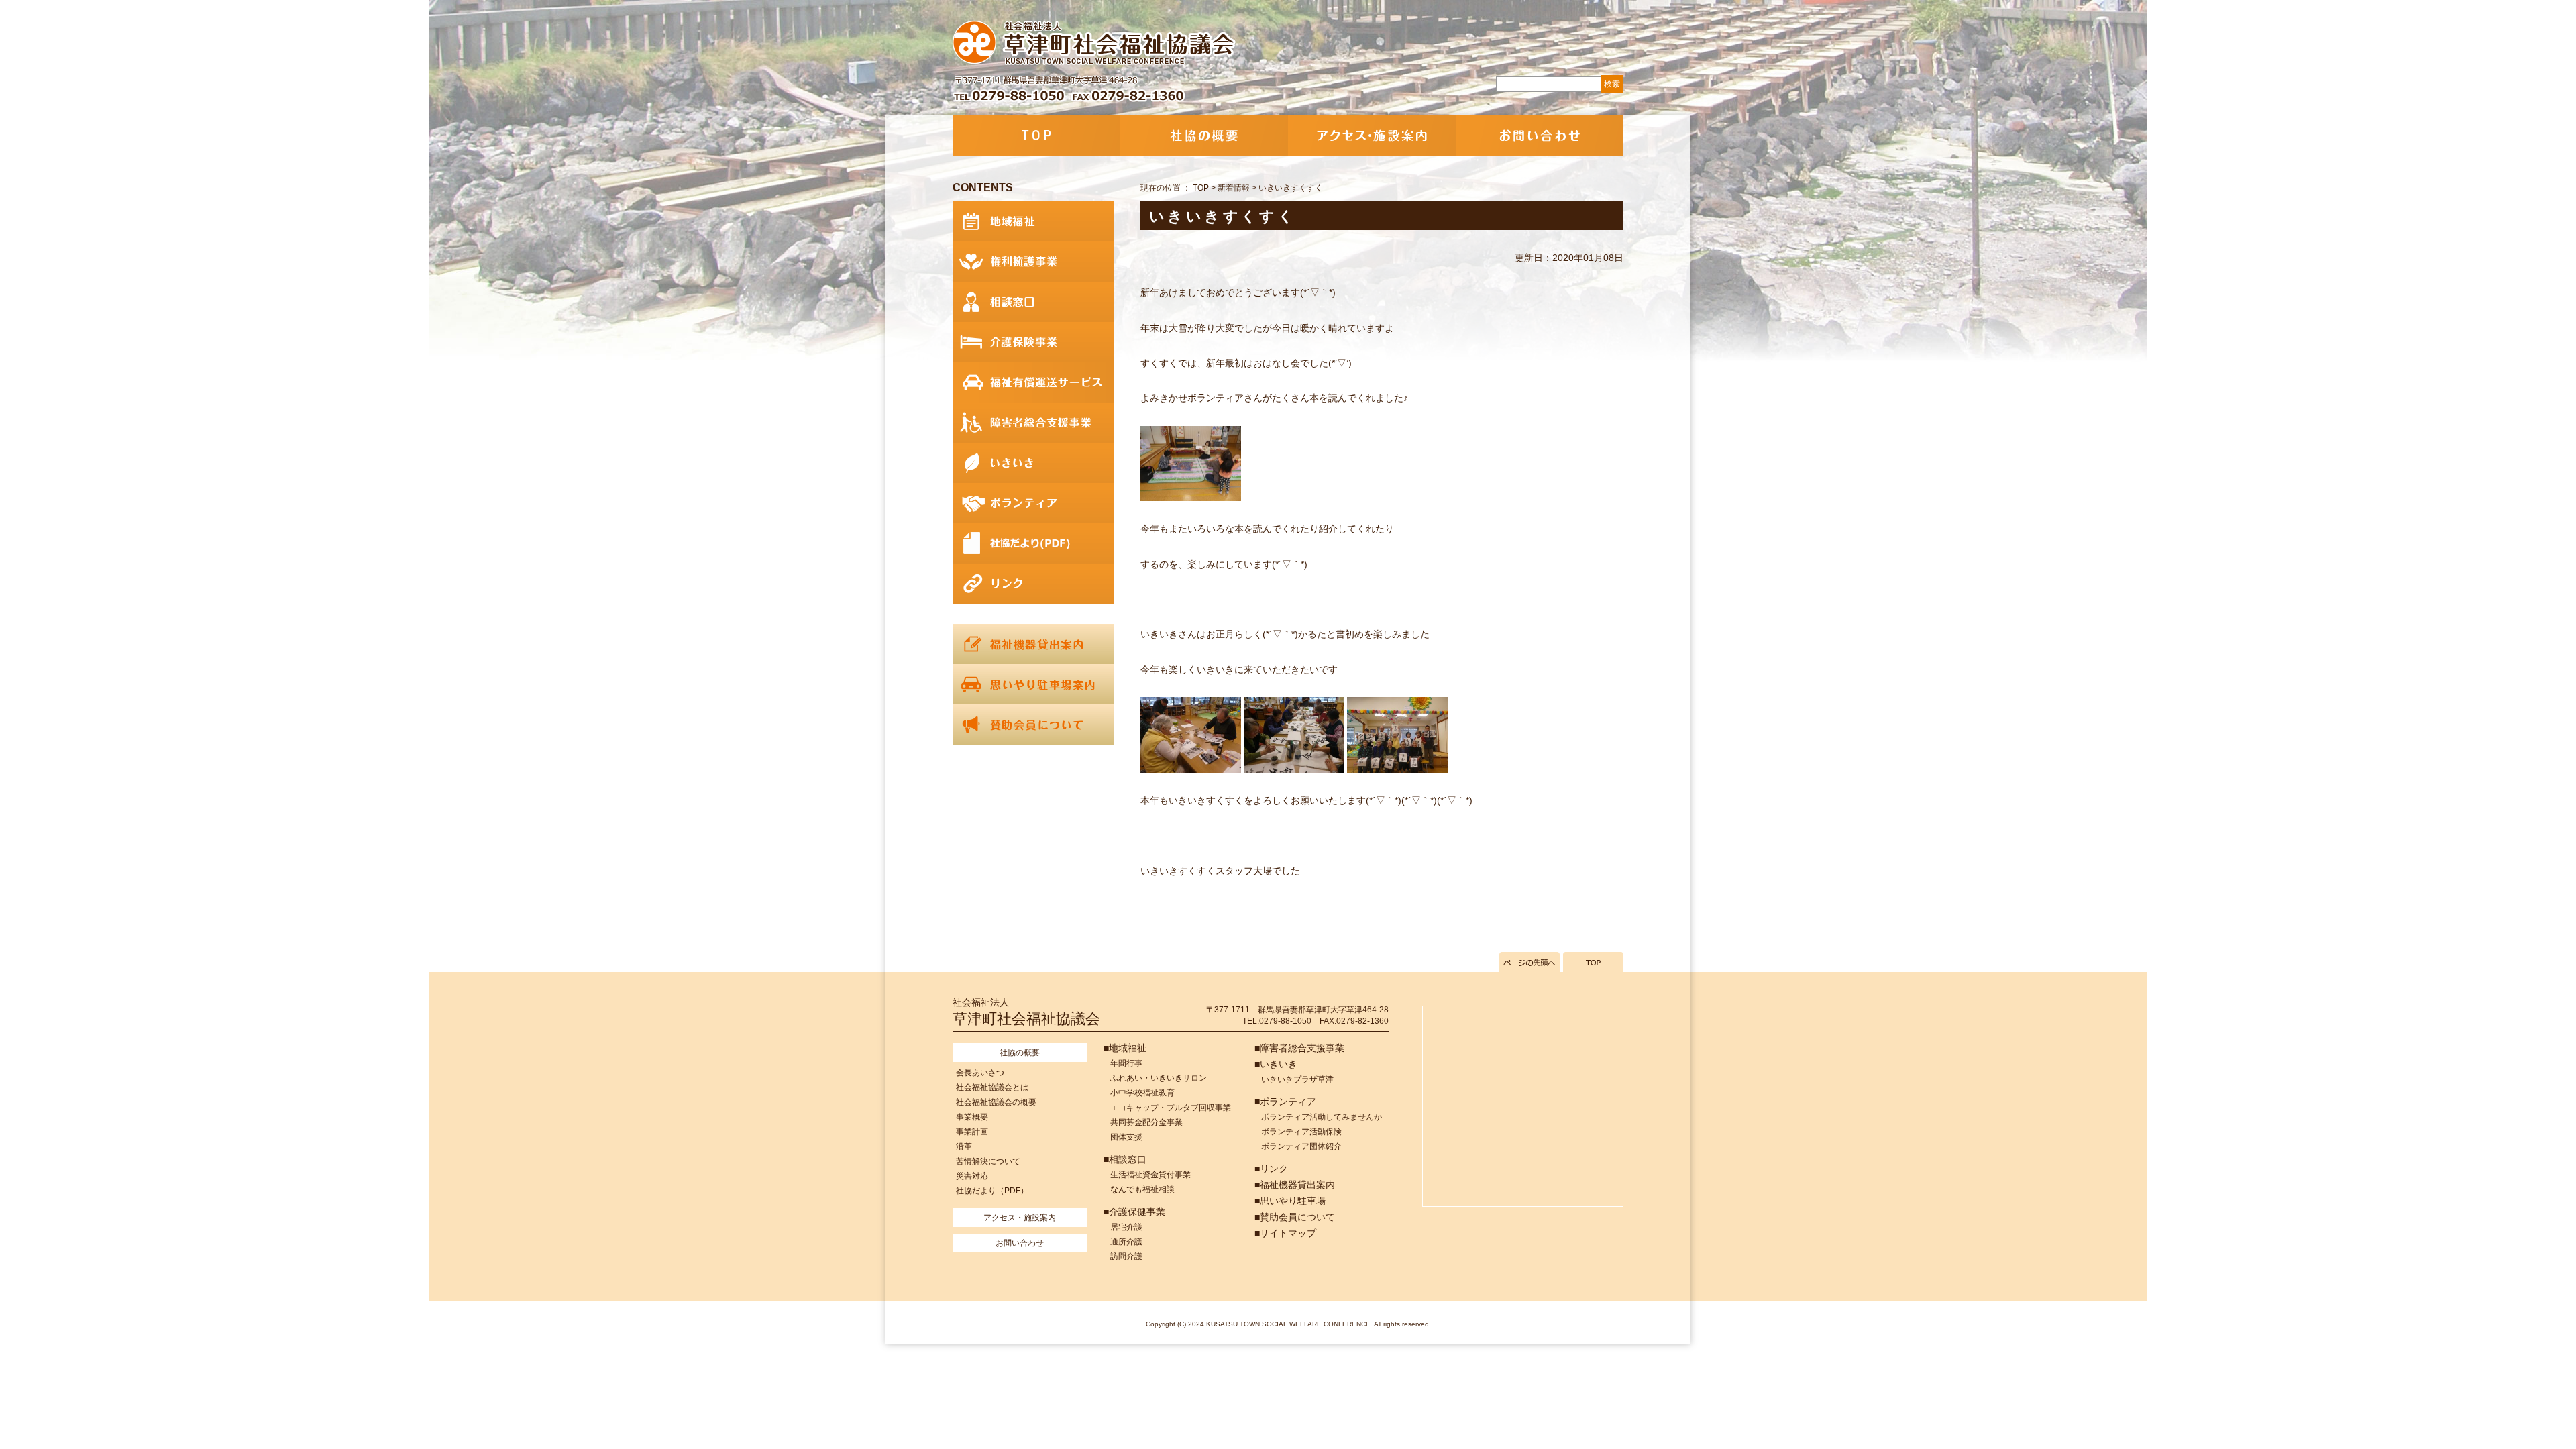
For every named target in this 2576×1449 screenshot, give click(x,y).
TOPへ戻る (1593, 962)
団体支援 (1126, 1137)
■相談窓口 (1125, 1159)
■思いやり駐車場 (1290, 1201)
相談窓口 (1033, 302)
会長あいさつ (980, 1073)
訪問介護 (1126, 1256)
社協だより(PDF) (1033, 543)
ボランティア (1033, 503)
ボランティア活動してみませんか (1322, 1117)
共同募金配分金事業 (1146, 1122)
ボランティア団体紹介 (1301, 1146)
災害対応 (972, 1176)
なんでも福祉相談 (1142, 1189)
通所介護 (1126, 1242)
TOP (1036, 136)
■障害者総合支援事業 (1299, 1048)
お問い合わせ (1540, 136)
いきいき (1033, 463)
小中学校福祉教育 (1142, 1093)
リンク (1033, 584)
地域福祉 (1033, 221)
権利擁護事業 (1033, 262)
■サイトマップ (1285, 1233)
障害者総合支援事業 (1033, 423)
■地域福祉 (1125, 1048)
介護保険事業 (1033, 342)
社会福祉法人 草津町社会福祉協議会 (1095, 44)
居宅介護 (1126, 1227)
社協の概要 (1204, 136)
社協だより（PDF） (992, 1191)
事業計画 (972, 1132)
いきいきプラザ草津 (1297, 1079)
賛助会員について (1033, 724)
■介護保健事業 (1134, 1212)
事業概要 (972, 1117)
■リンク (1271, 1169)
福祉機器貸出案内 (1033, 644)
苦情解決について (988, 1161)
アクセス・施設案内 (1372, 136)
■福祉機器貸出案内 (1295, 1185)
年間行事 (1126, 1063)
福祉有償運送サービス (1033, 382)
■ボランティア (1285, 1102)
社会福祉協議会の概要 (996, 1102)
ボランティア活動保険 (1301, 1132)
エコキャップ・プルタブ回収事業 (1171, 1108)
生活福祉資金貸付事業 (1150, 1175)
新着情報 (1234, 188)
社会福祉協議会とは (992, 1087)
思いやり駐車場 (1033, 684)
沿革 (964, 1146)
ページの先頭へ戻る (1529, 962)
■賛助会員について (1295, 1217)
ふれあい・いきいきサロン (1159, 1078)
